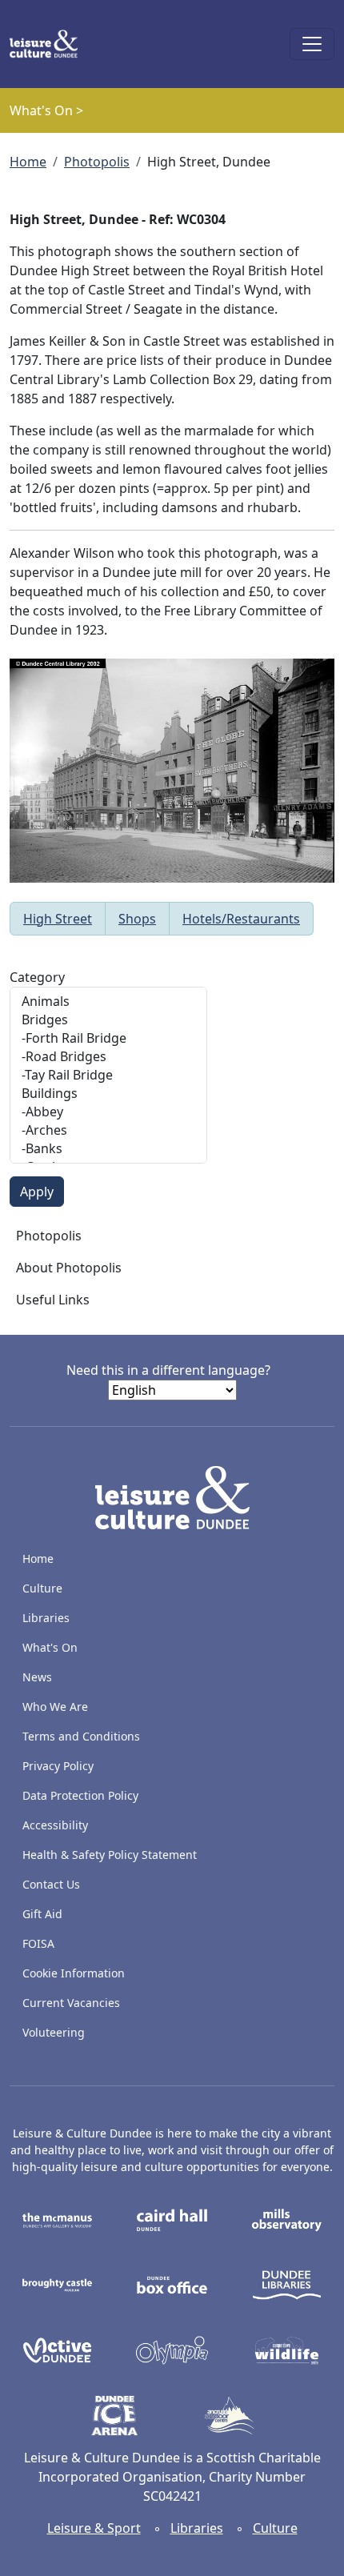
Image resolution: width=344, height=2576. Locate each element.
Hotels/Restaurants (241, 919)
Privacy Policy (58, 1766)
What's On (50, 1647)
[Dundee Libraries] (287, 2284)
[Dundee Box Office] (172, 2284)
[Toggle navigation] (312, 44)
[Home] (50, 44)
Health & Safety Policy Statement (110, 1855)
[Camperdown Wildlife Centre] (287, 2349)
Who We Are (55, 1707)
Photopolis (97, 162)
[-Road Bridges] (108, 1057)
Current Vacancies (71, 2003)
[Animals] (108, 1002)
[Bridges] (108, 1020)
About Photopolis (69, 1268)
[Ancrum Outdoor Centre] (229, 2414)
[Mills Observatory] (287, 2219)
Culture (42, 1588)
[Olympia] (172, 2349)
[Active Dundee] (57, 2349)
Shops (137, 919)
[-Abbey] (108, 1112)
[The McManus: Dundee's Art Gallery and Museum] (57, 2219)
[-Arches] (108, 1130)
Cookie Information (74, 1973)
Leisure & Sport (94, 2528)
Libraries (46, 1618)
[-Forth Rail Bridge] (108, 1038)
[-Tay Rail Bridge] (108, 1075)
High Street (58, 919)
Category (37, 977)
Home (28, 162)
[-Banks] (108, 1149)
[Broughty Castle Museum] (57, 2284)
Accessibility (57, 1825)
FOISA (38, 1943)
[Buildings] (108, 1094)
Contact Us (51, 1884)
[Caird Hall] (172, 2219)
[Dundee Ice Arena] (115, 2414)
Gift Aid (42, 1914)
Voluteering (54, 2032)
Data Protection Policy (80, 1795)
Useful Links (53, 1300)
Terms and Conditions (81, 1736)
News (37, 1677)
